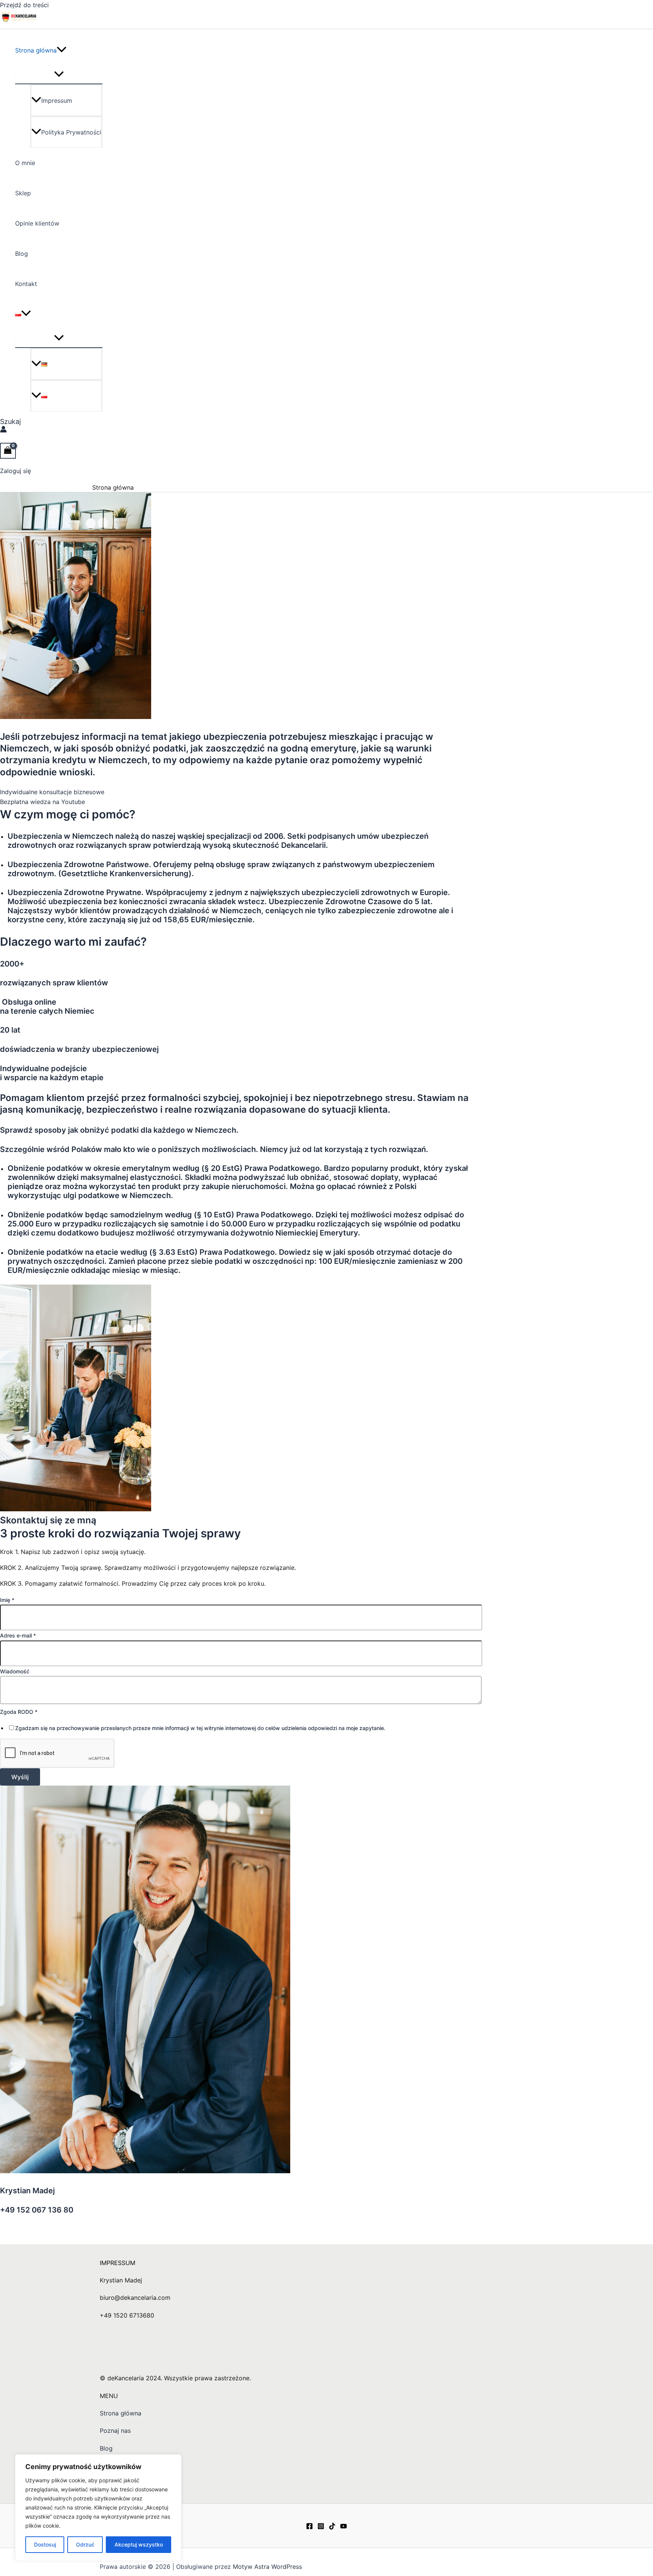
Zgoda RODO (19, 1712)
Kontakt (26, 284)
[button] (62, 50)
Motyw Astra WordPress (267, 2567)
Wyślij (20, 1777)
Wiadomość (15, 1671)
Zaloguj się (15, 471)
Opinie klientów (37, 223)
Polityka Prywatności (71, 132)
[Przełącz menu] (59, 74)
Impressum (57, 101)
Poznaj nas (115, 2431)
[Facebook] (309, 2527)
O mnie (25, 163)
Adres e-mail (18, 1635)
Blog (22, 254)
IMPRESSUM (118, 2263)
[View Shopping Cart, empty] (8, 451)
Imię (7, 1600)
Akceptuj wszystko (139, 2544)
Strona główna (36, 50)
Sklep (23, 193)
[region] (98, 2508)
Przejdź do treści (24, 5)
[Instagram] (321, 2527)
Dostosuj (45, 2544)
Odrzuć (85, 2544)
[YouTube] (344, 2527)
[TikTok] (332, 2527)
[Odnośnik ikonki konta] (3, 430)
